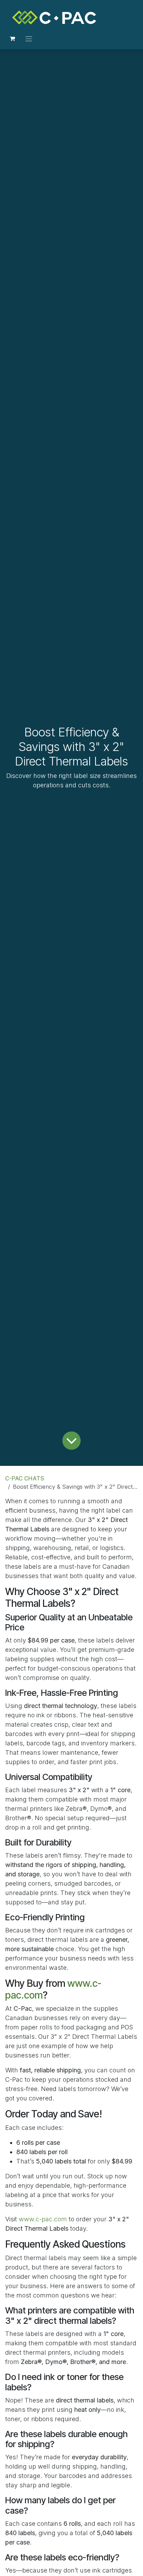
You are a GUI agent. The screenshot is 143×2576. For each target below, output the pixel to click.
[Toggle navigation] (29, 38)
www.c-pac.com (43, 2219)
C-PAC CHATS (25, 1478)
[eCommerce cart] (12, 38)
